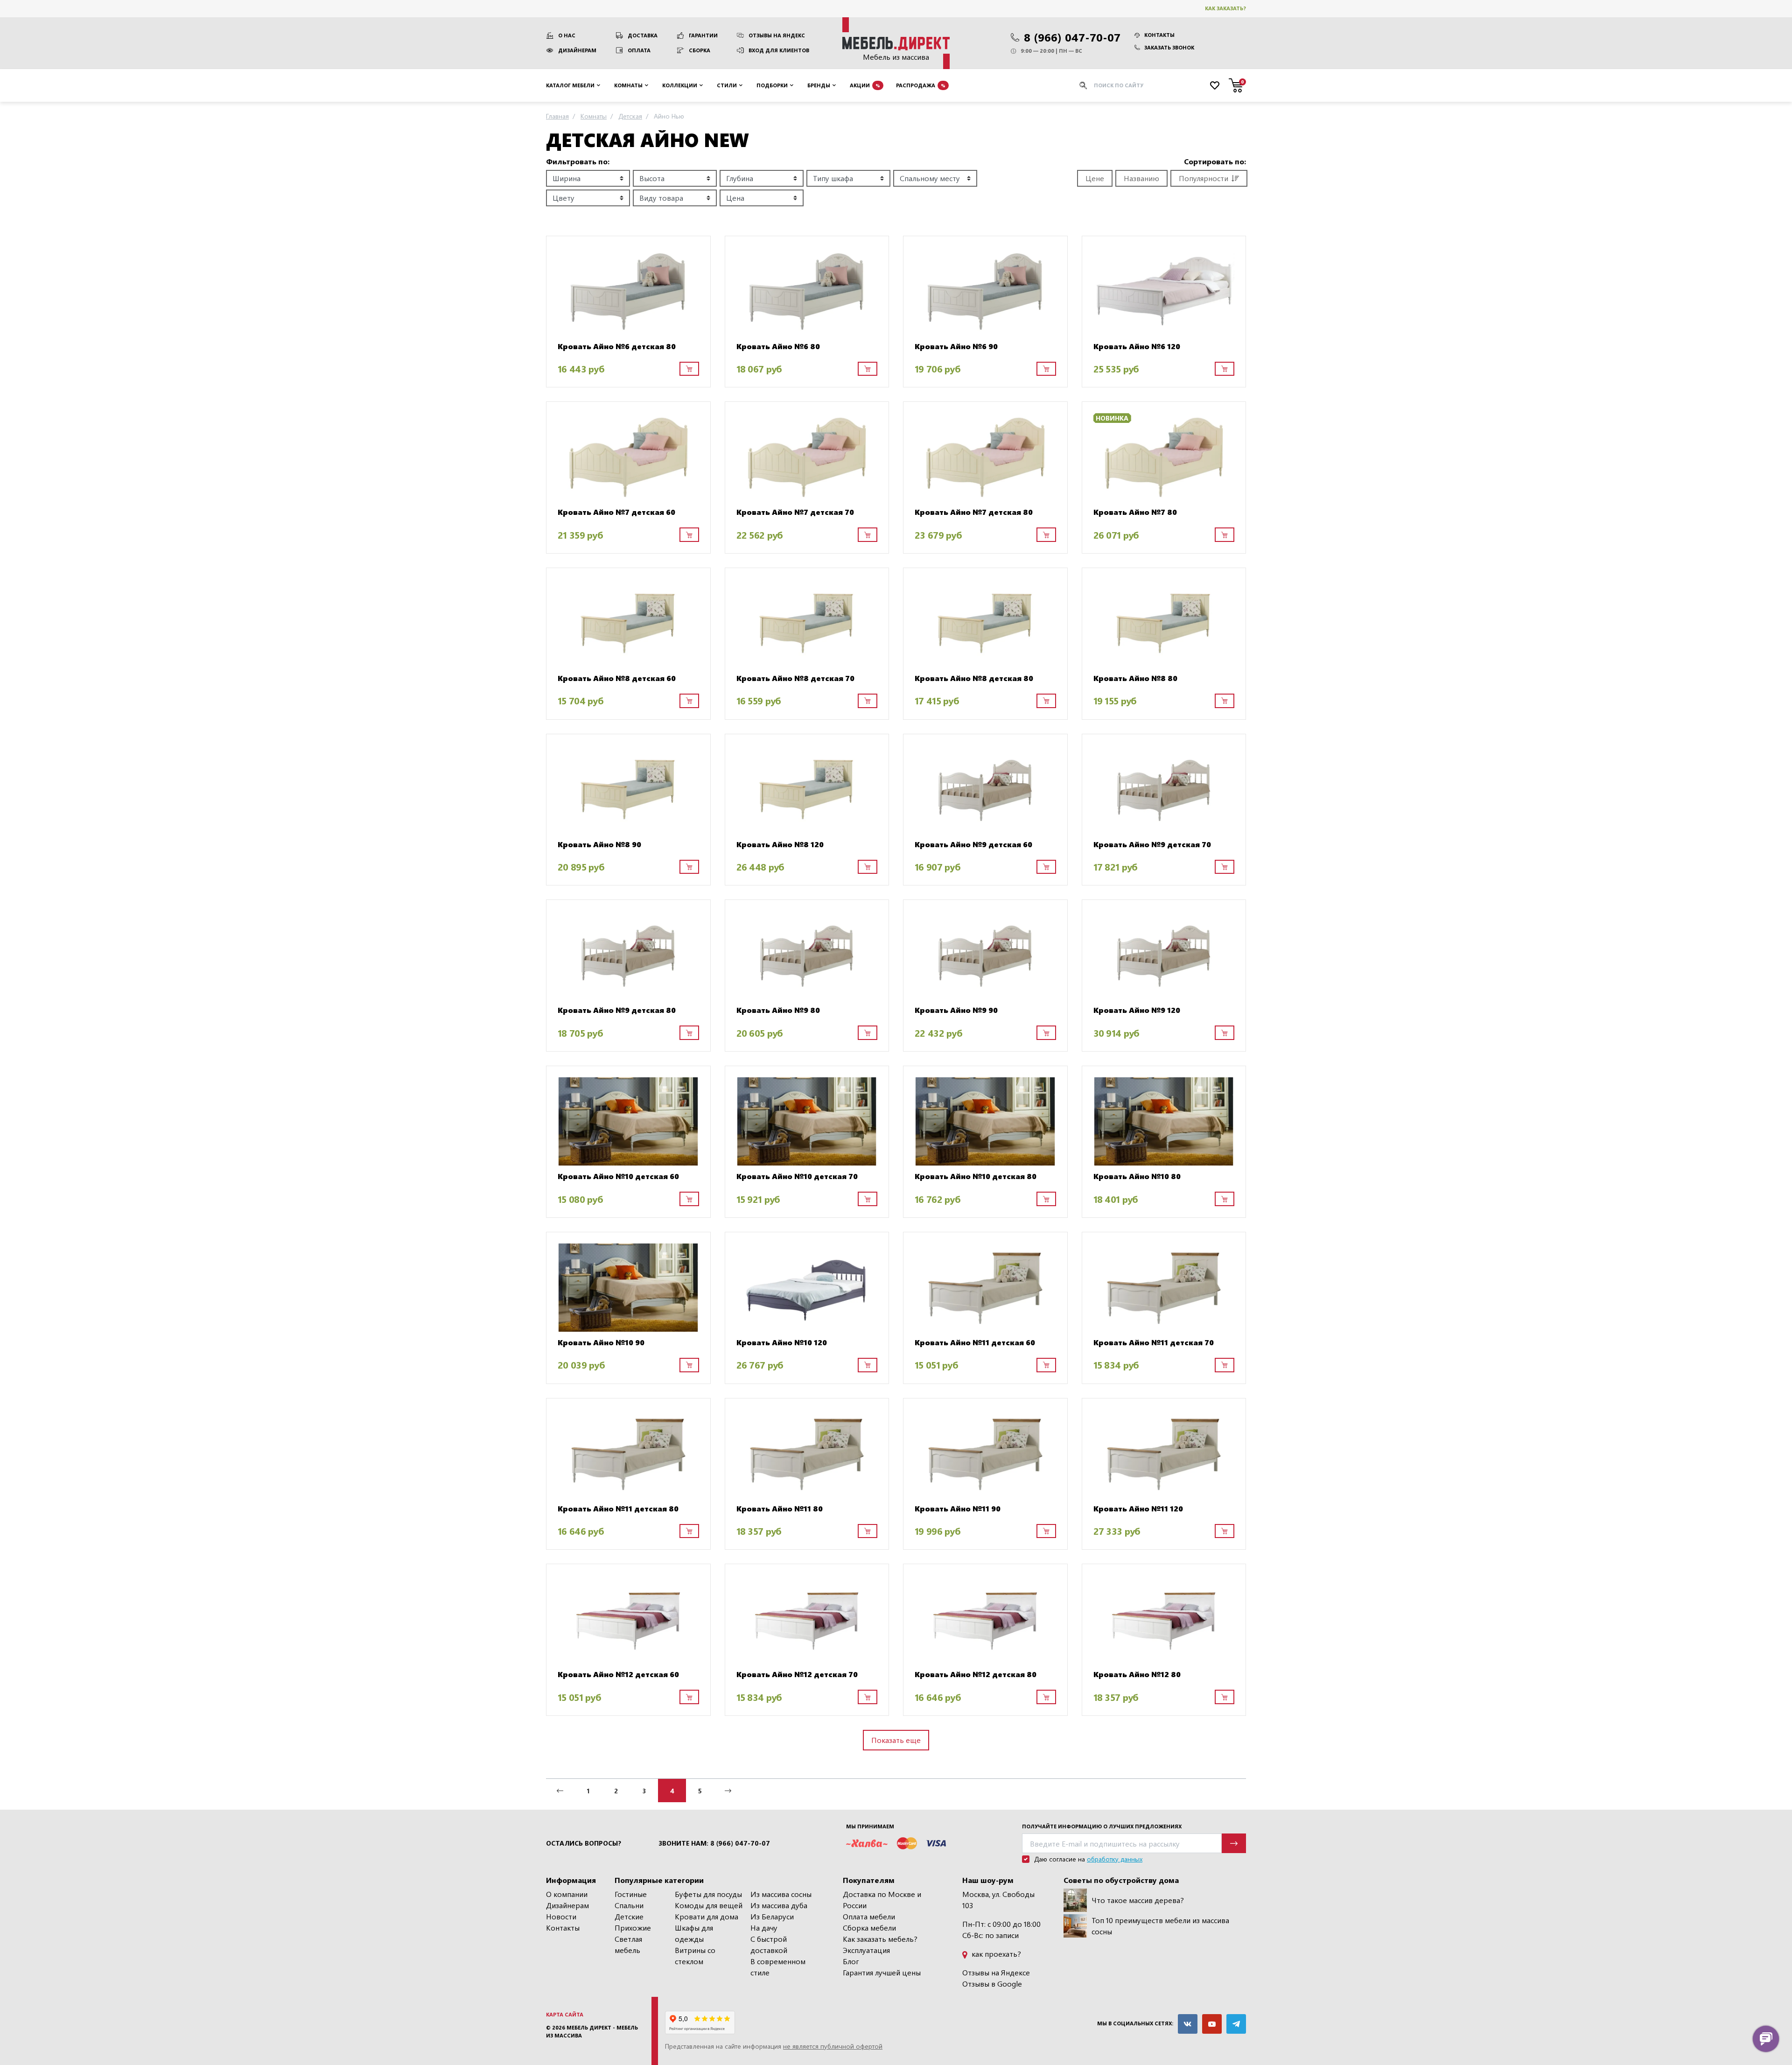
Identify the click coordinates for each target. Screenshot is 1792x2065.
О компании (567, 1894)
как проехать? (995, 1954)
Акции (865, 85)
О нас (567, 35)
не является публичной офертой (833, 2046)
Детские (629, 1916)
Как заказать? (1225, 8)
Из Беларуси (772, 1916)
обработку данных (1115, 1859)
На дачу (764, 1928)
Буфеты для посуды (708, 1894)
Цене (1095, 178)
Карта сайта (565, 2014)
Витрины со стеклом (695, 1956)
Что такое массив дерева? (1138, 1900)
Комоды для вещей (709, 1905)
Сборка (700, 50)
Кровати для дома (707, 1916)
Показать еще (896, 1740)
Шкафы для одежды (694, 1933)
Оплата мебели (869, 1916)
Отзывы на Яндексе (996, 1972)
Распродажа (921, 85)
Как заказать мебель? (880, 1939)
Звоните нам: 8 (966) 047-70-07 (714, 1843)
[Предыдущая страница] (560, 1791)
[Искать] (1083, 85)
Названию (1141, 178)
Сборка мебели (869, 1928)
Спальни (629, 1905)
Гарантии (703, 35)
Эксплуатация (866, 1950)
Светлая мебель (628, 1944)
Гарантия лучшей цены (882, 1972)
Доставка (643, 35)
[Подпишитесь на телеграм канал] (1236, 2024)
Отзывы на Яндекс (777, 35)
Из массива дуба (779, 1905)
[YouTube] (1212, 2024)
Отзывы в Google (992, 1984)
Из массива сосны (781, 1894)
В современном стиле (778, 1967)
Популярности (1204, 178)
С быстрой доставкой (769, 1944)
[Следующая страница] (728, 1791)
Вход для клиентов (779, 50)
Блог (851, 1961)
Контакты (1159, 35)
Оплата (639, 50)
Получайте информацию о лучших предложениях (1102, 1826)
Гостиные (631, 1894)
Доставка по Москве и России (882, 1900)
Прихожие (633, 1928)
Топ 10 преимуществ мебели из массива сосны (1160, 1926)
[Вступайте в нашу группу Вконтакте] (1188, 2024)
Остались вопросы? (584, 1843)
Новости (561, 1916)
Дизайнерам (577, 50)
